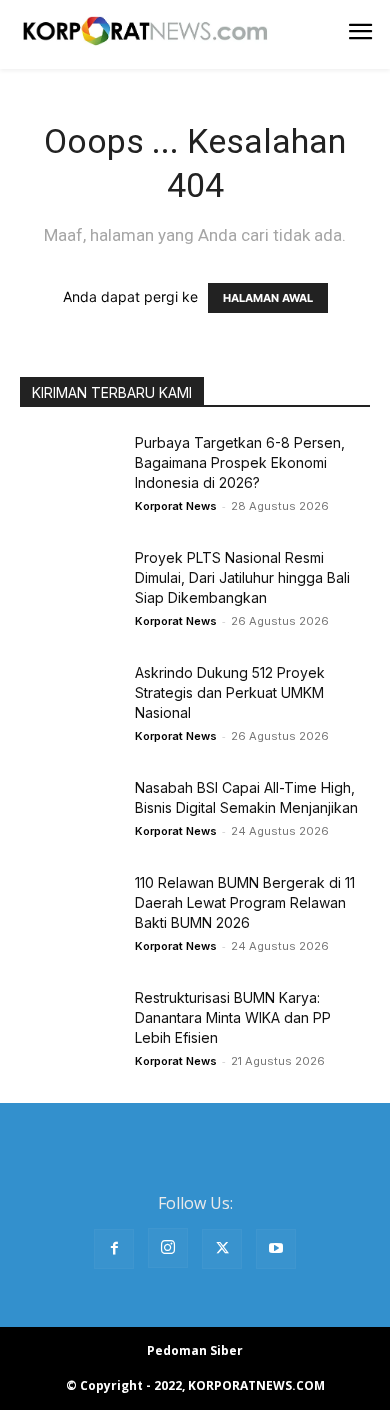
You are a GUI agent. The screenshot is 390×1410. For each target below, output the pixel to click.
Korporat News (176, 506)
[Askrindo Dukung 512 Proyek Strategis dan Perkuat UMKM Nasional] (70, 697)
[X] (222, 1249)
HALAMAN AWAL (268, 298)
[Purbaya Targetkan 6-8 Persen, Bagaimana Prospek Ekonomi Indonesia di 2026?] (70, 467)
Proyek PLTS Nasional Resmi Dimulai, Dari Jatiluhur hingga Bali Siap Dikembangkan (242, 577)
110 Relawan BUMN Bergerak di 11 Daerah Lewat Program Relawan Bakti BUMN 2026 (245, 902)
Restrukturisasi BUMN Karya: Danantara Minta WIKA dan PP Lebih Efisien (233, 1017)
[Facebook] (114, 1249)
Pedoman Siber (195, 1350)
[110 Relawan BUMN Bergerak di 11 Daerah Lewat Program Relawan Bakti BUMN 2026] (70, 907)
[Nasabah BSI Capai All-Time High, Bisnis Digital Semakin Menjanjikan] (70, 812)
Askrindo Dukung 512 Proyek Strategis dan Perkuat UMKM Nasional (230, 692)
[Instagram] (168, 1248)
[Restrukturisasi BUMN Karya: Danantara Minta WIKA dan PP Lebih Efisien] (70, 1022)
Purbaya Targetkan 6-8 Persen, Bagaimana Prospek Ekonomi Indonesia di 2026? (240, 462)
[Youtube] (276, 1249)
